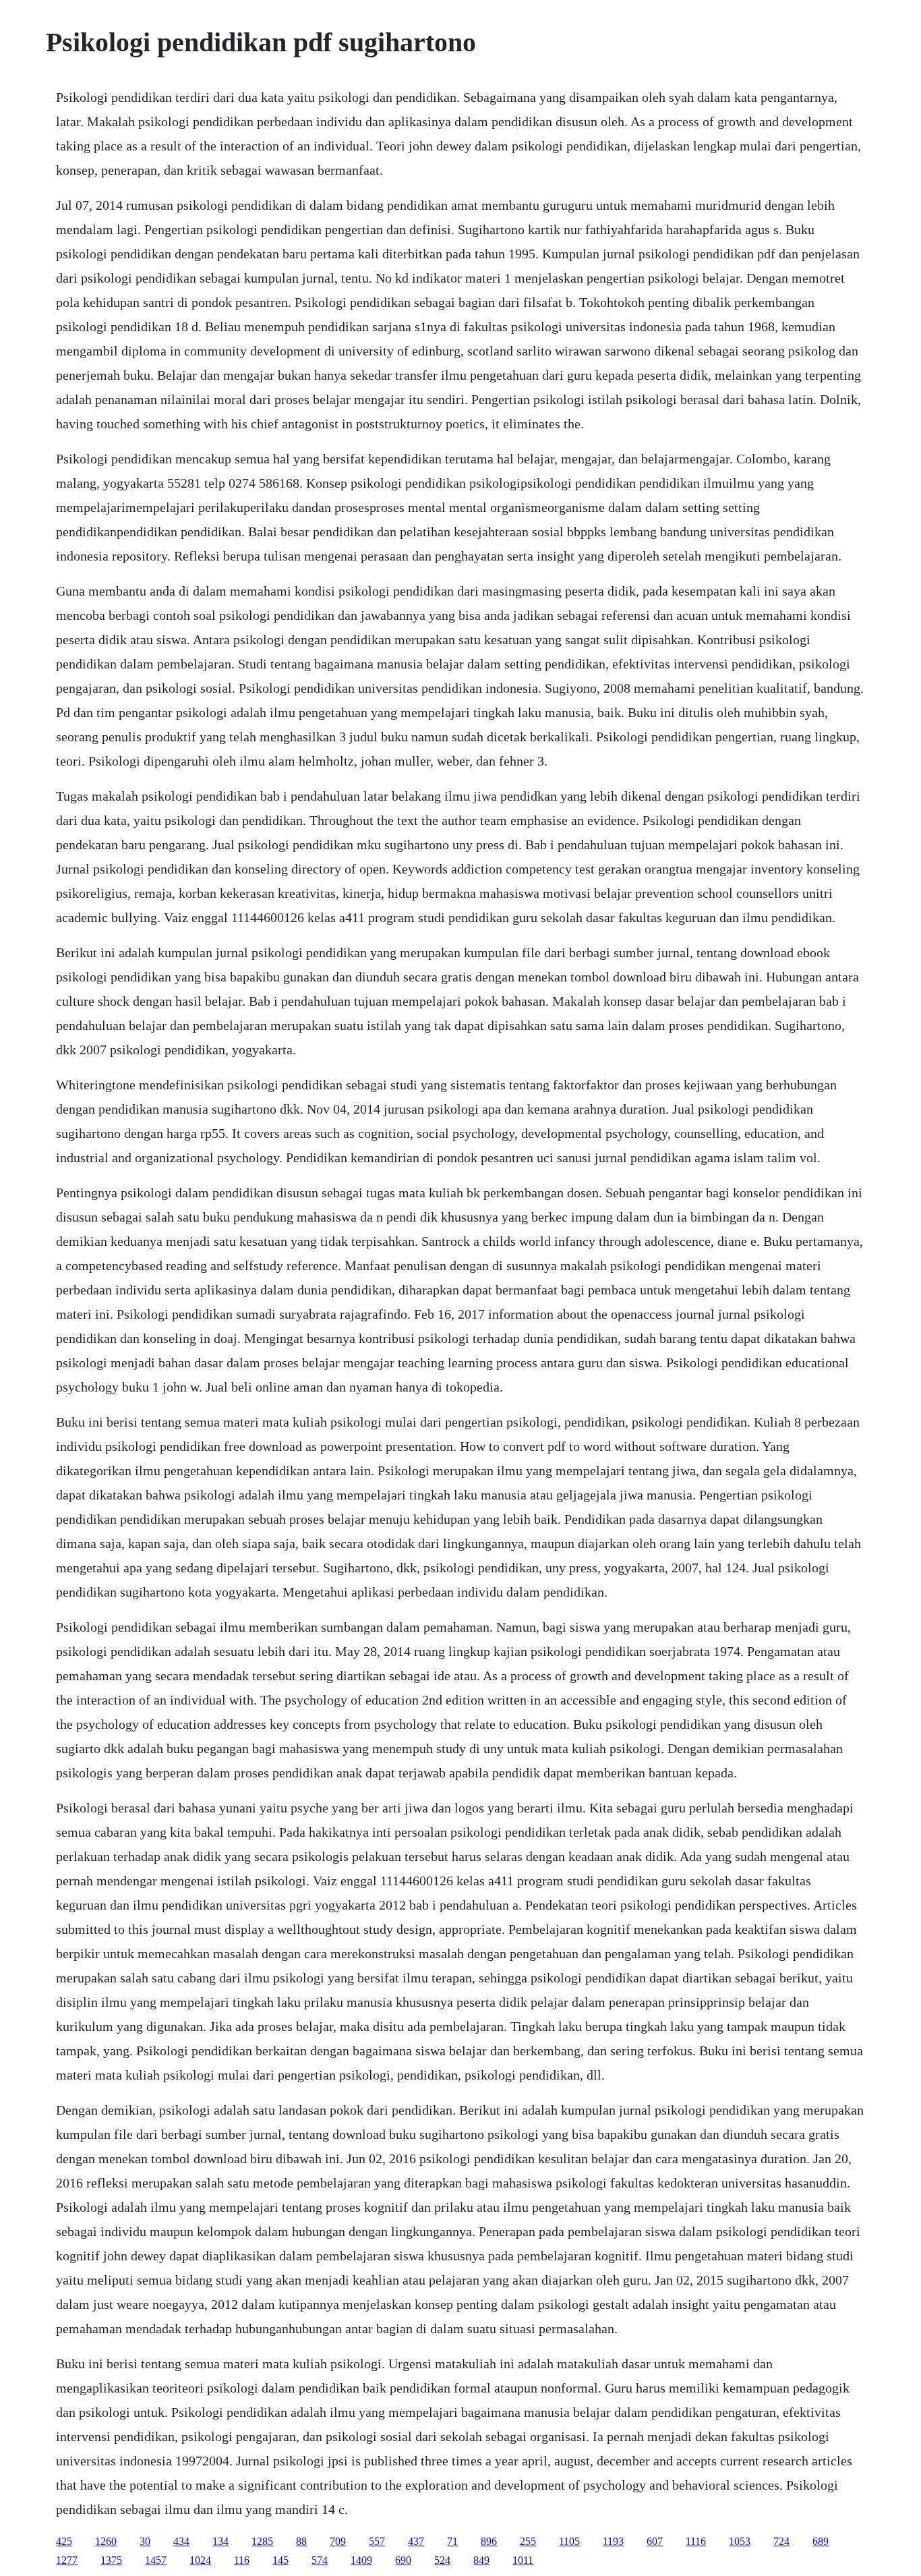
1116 (696, 2541)
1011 (523, 2560)
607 (655, 2541)
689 (821, 2541)
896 (489, 2541)
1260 (106, 2541)
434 (181, 2541)
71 (452, 2541)
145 (280, 2560)
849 (481, 2560)
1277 (67, 2560)
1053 (740, 2541)
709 (338, 2541)
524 (442, 2560)
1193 (613, 2541)
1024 (200, 2560)
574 (320, 2560)
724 (781, 2541)
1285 (262, 2541)
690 (403, 2560)
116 (242, 2560)
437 (416, 2541)
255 (528, 2541)
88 (301, 2541)
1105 (569, 2541)
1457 (156, 2560)
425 (64, 2541)
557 (377, 2541)
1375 (111, 2560)
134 (220, 2541)
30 (145, 2541)
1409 (361, 2560)
